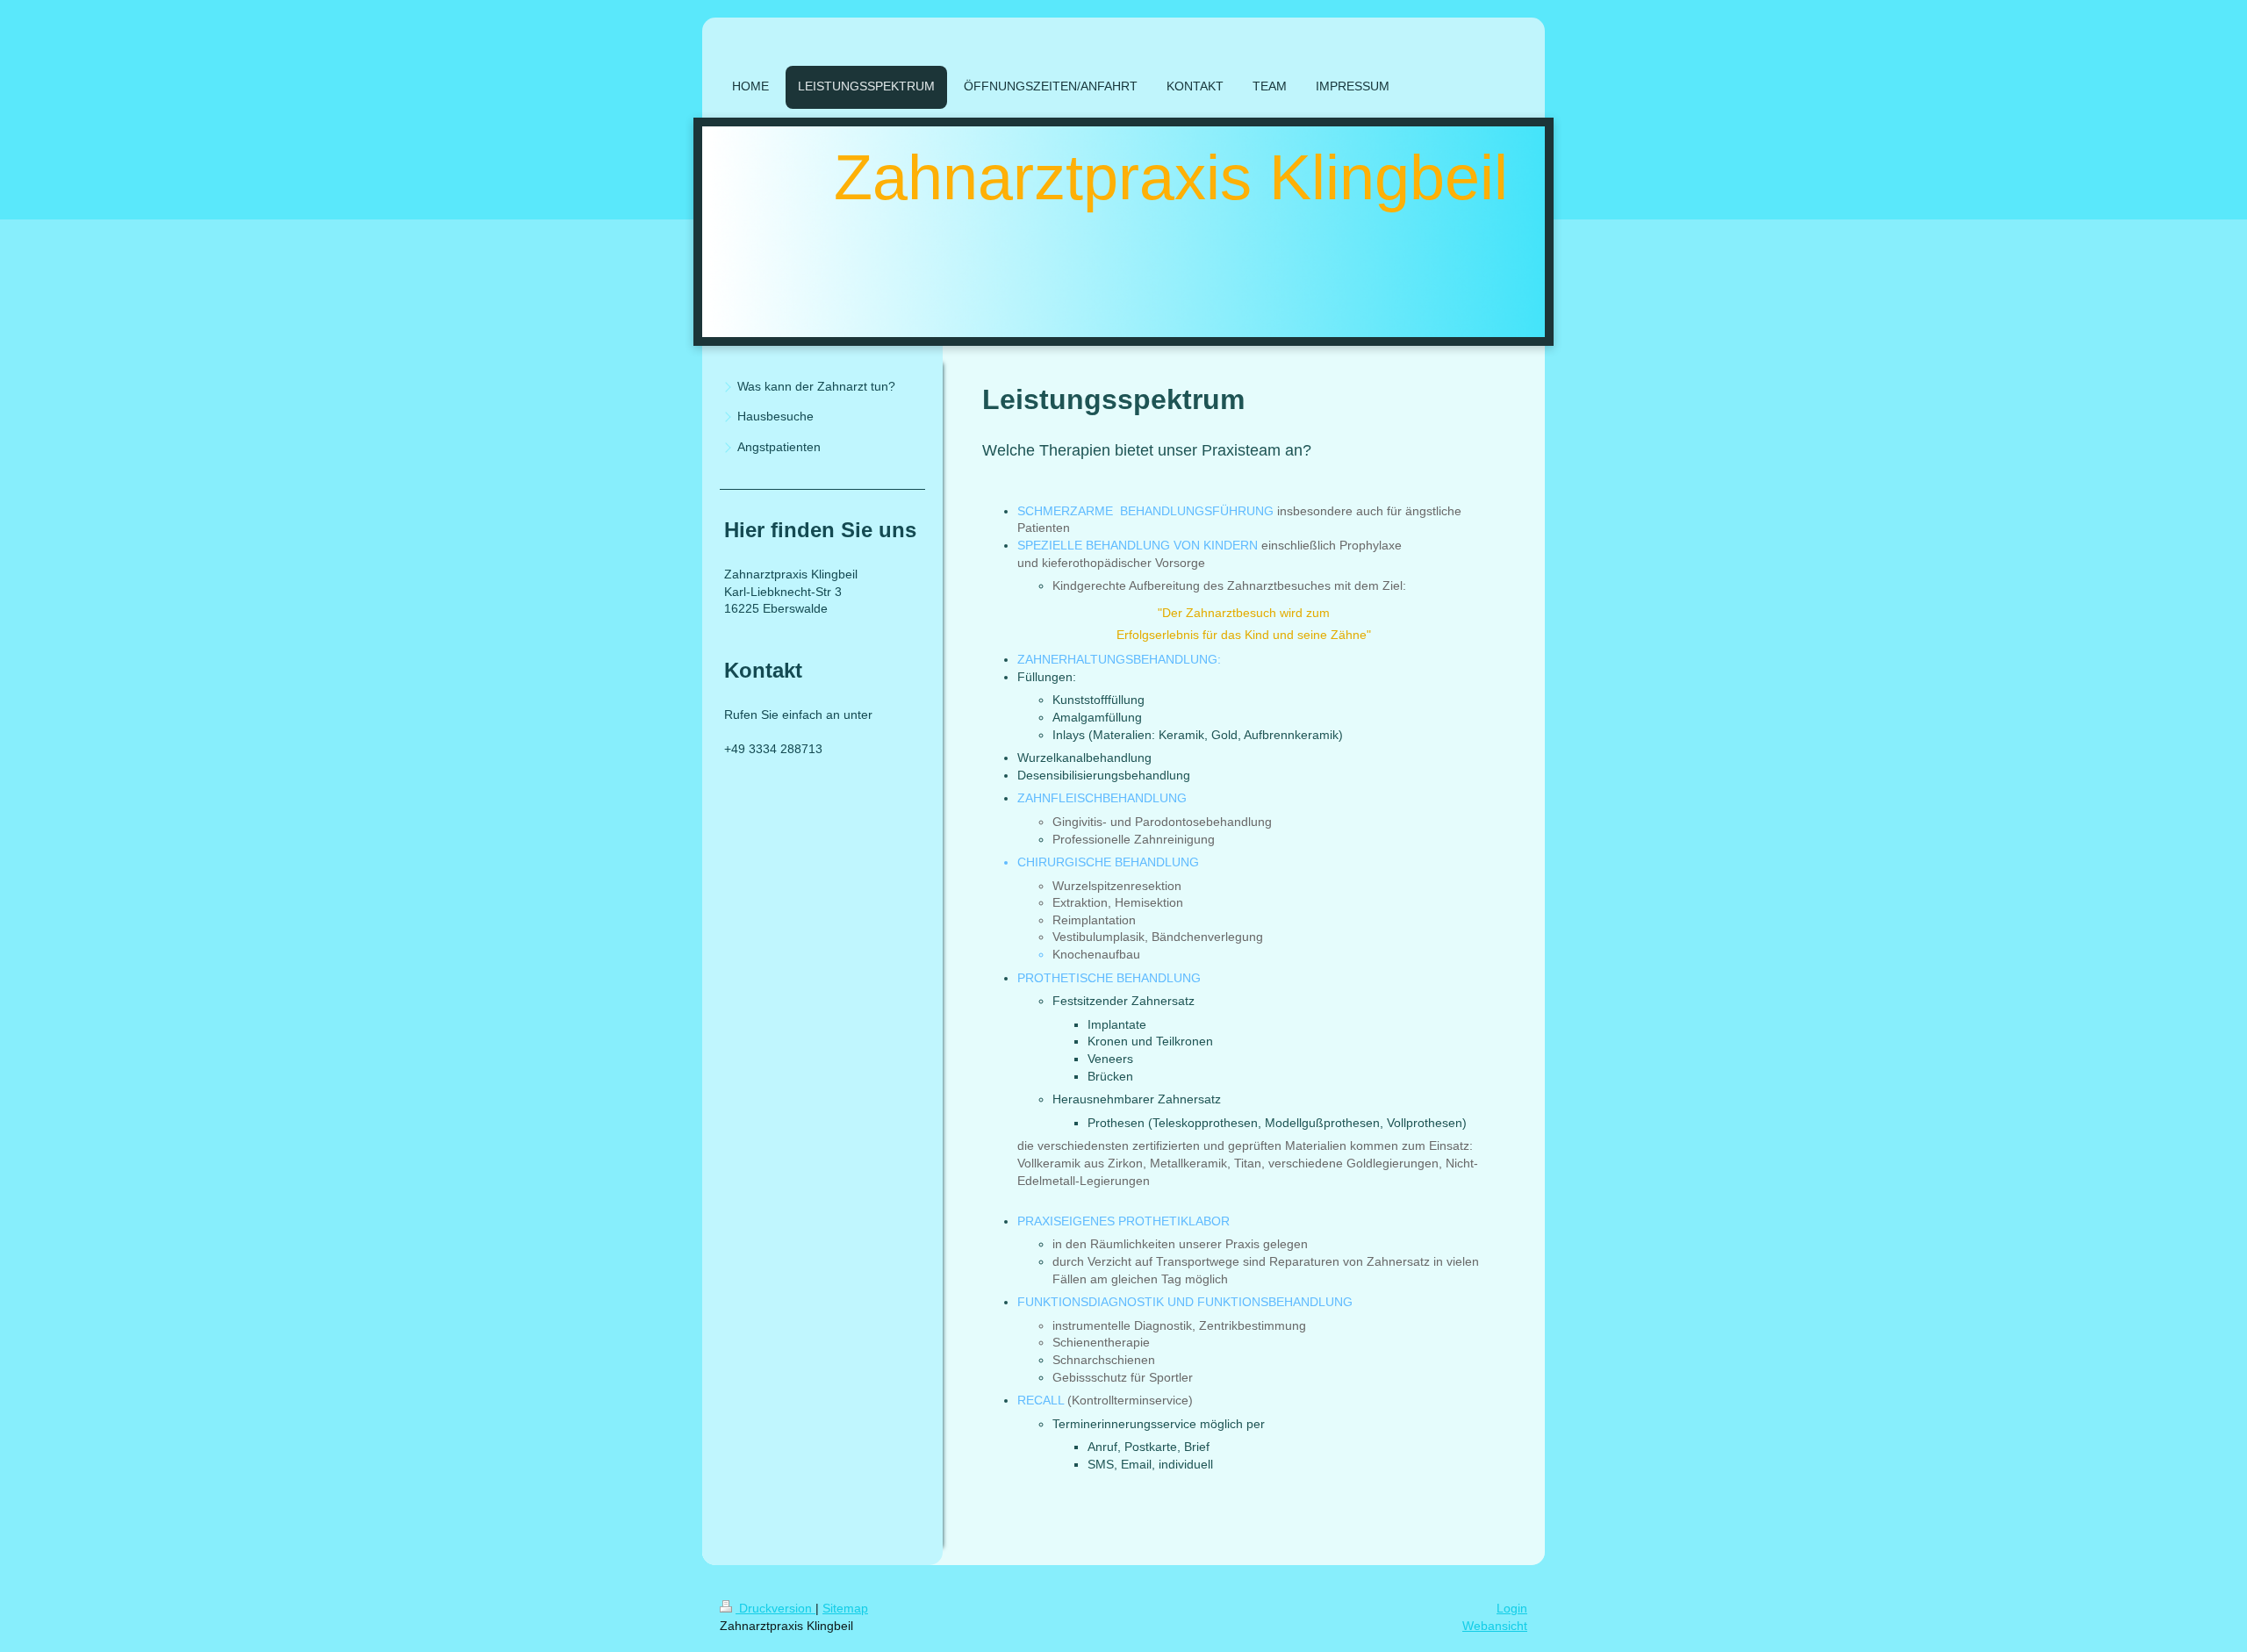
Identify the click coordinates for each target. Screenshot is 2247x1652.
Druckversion (775, 1608)
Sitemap (845, 1608)
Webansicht (1495, 1626)
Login (1512, 1608)
